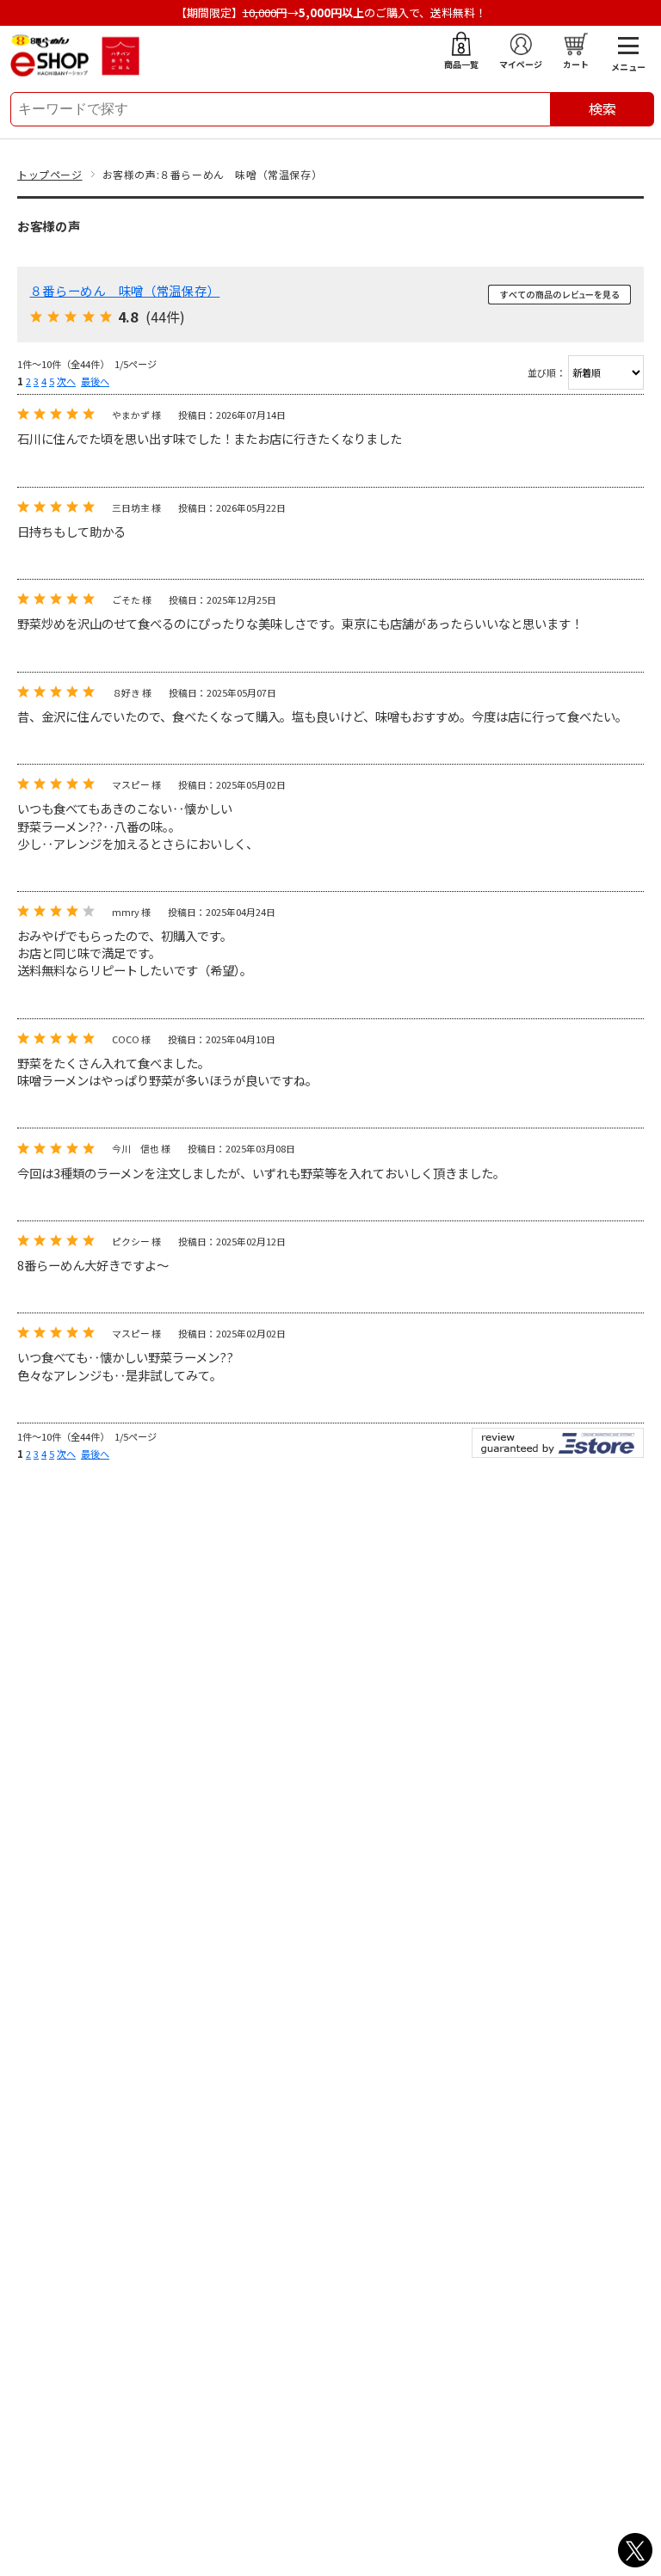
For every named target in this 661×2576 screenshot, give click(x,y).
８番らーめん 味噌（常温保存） (125, 290)
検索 (602, 108)
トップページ (50, 174)
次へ (66, 381)
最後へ (95, 381)
